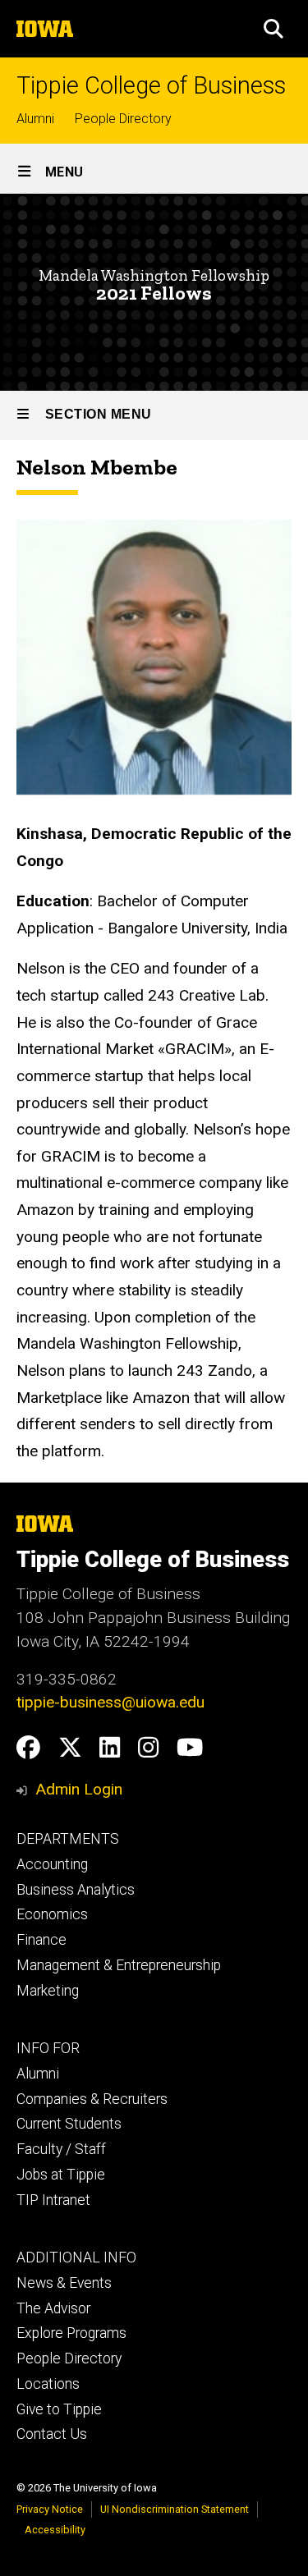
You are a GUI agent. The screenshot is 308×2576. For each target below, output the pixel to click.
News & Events (64, 2283)
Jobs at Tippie (61, 2175)
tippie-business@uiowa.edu (110, 1702)
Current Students (69, 2124)
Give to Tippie (59, 2409)
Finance (41, 1940)
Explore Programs (71, 2333)
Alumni (35, 119)
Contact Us (52, 2434)
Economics (52, 1914)
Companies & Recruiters (92, 2099)
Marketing (48, 1991)
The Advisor (53, 2308)
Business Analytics (76, 1890)
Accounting (52, 1864)
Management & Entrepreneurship (119, 1965)
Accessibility (55, 2530)
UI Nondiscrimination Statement (175, 2509)
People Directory (123, 119)
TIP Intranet (53, 2200)
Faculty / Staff (61, 2149)
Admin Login (79, 1789)
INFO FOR (48, 2048)
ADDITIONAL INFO (76, 2257)
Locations (48, 2384)
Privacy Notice (50, 2509)
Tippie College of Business (151, 86)
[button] (274, 29)
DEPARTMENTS (68, 1839)
